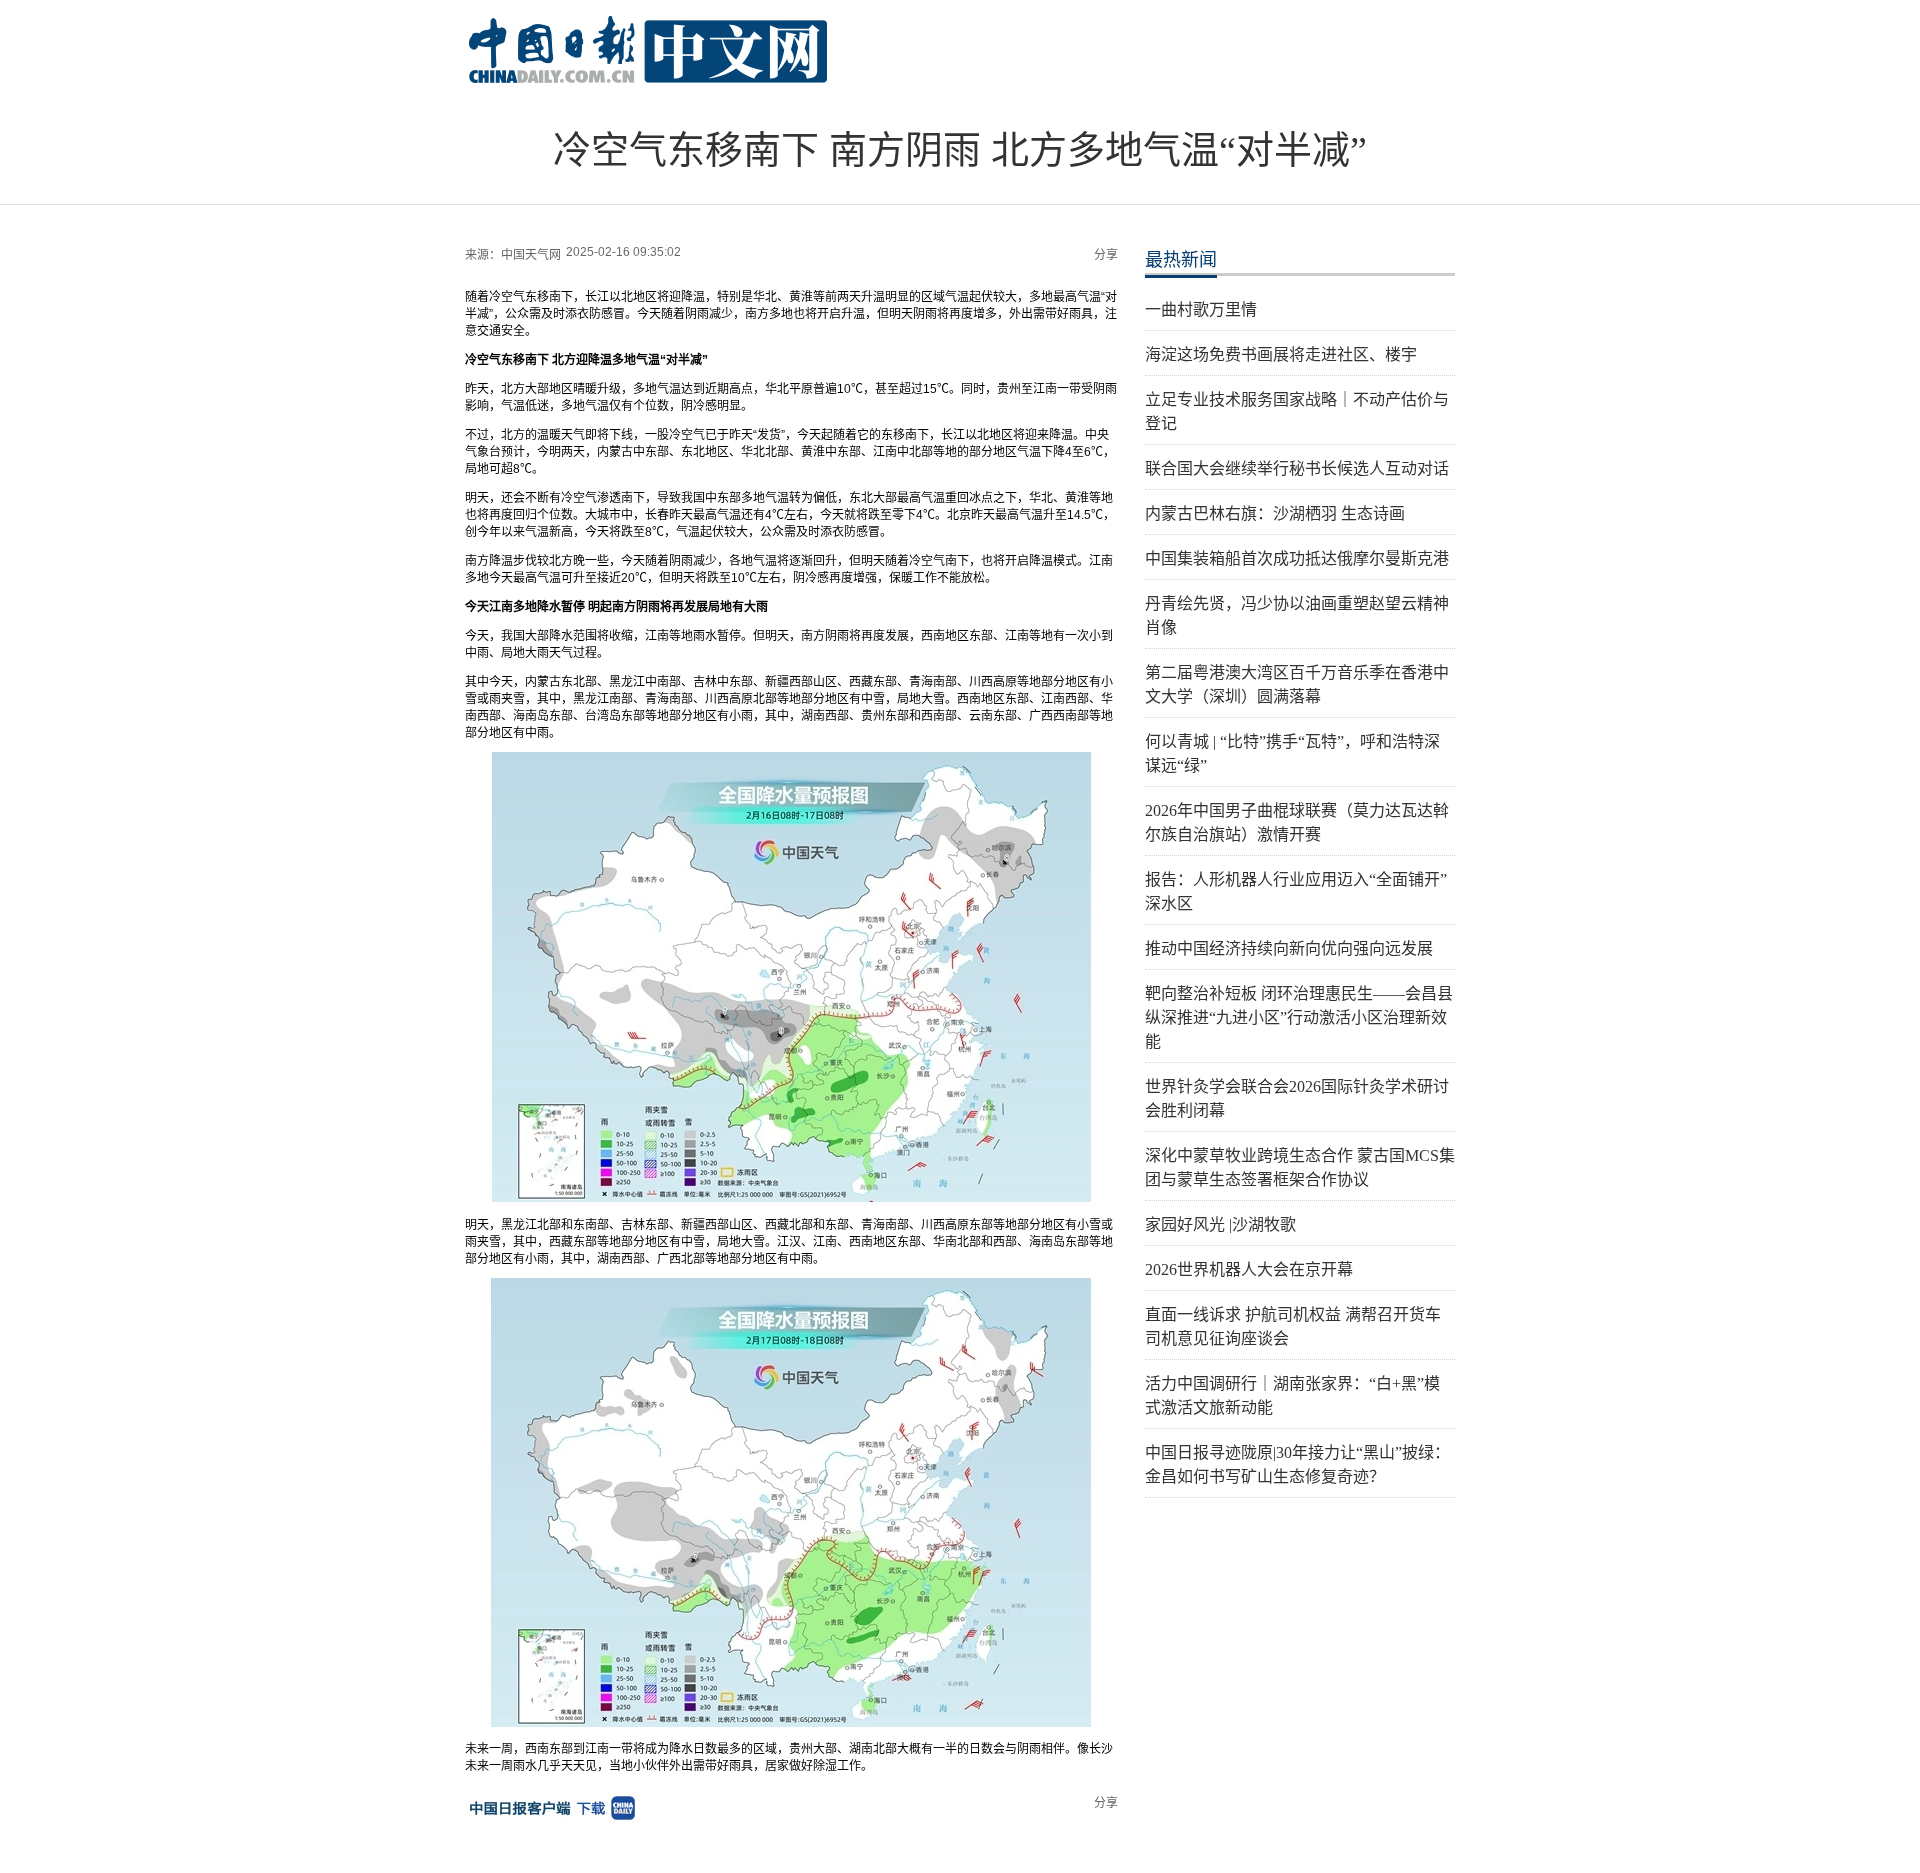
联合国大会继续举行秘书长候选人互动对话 (1297, 468)
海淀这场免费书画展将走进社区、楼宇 (1281, 354)
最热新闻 (1181, 260)
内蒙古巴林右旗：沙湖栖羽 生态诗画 (1275, 513)
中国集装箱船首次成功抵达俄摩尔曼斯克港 (1297, 558)
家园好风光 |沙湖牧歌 (1220, 1224)
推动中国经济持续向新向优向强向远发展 (1289, 948)
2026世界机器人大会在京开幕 (1249, 1269)
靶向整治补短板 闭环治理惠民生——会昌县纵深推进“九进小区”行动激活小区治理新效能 (1299, 1017)
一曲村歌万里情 (1201, 309)
